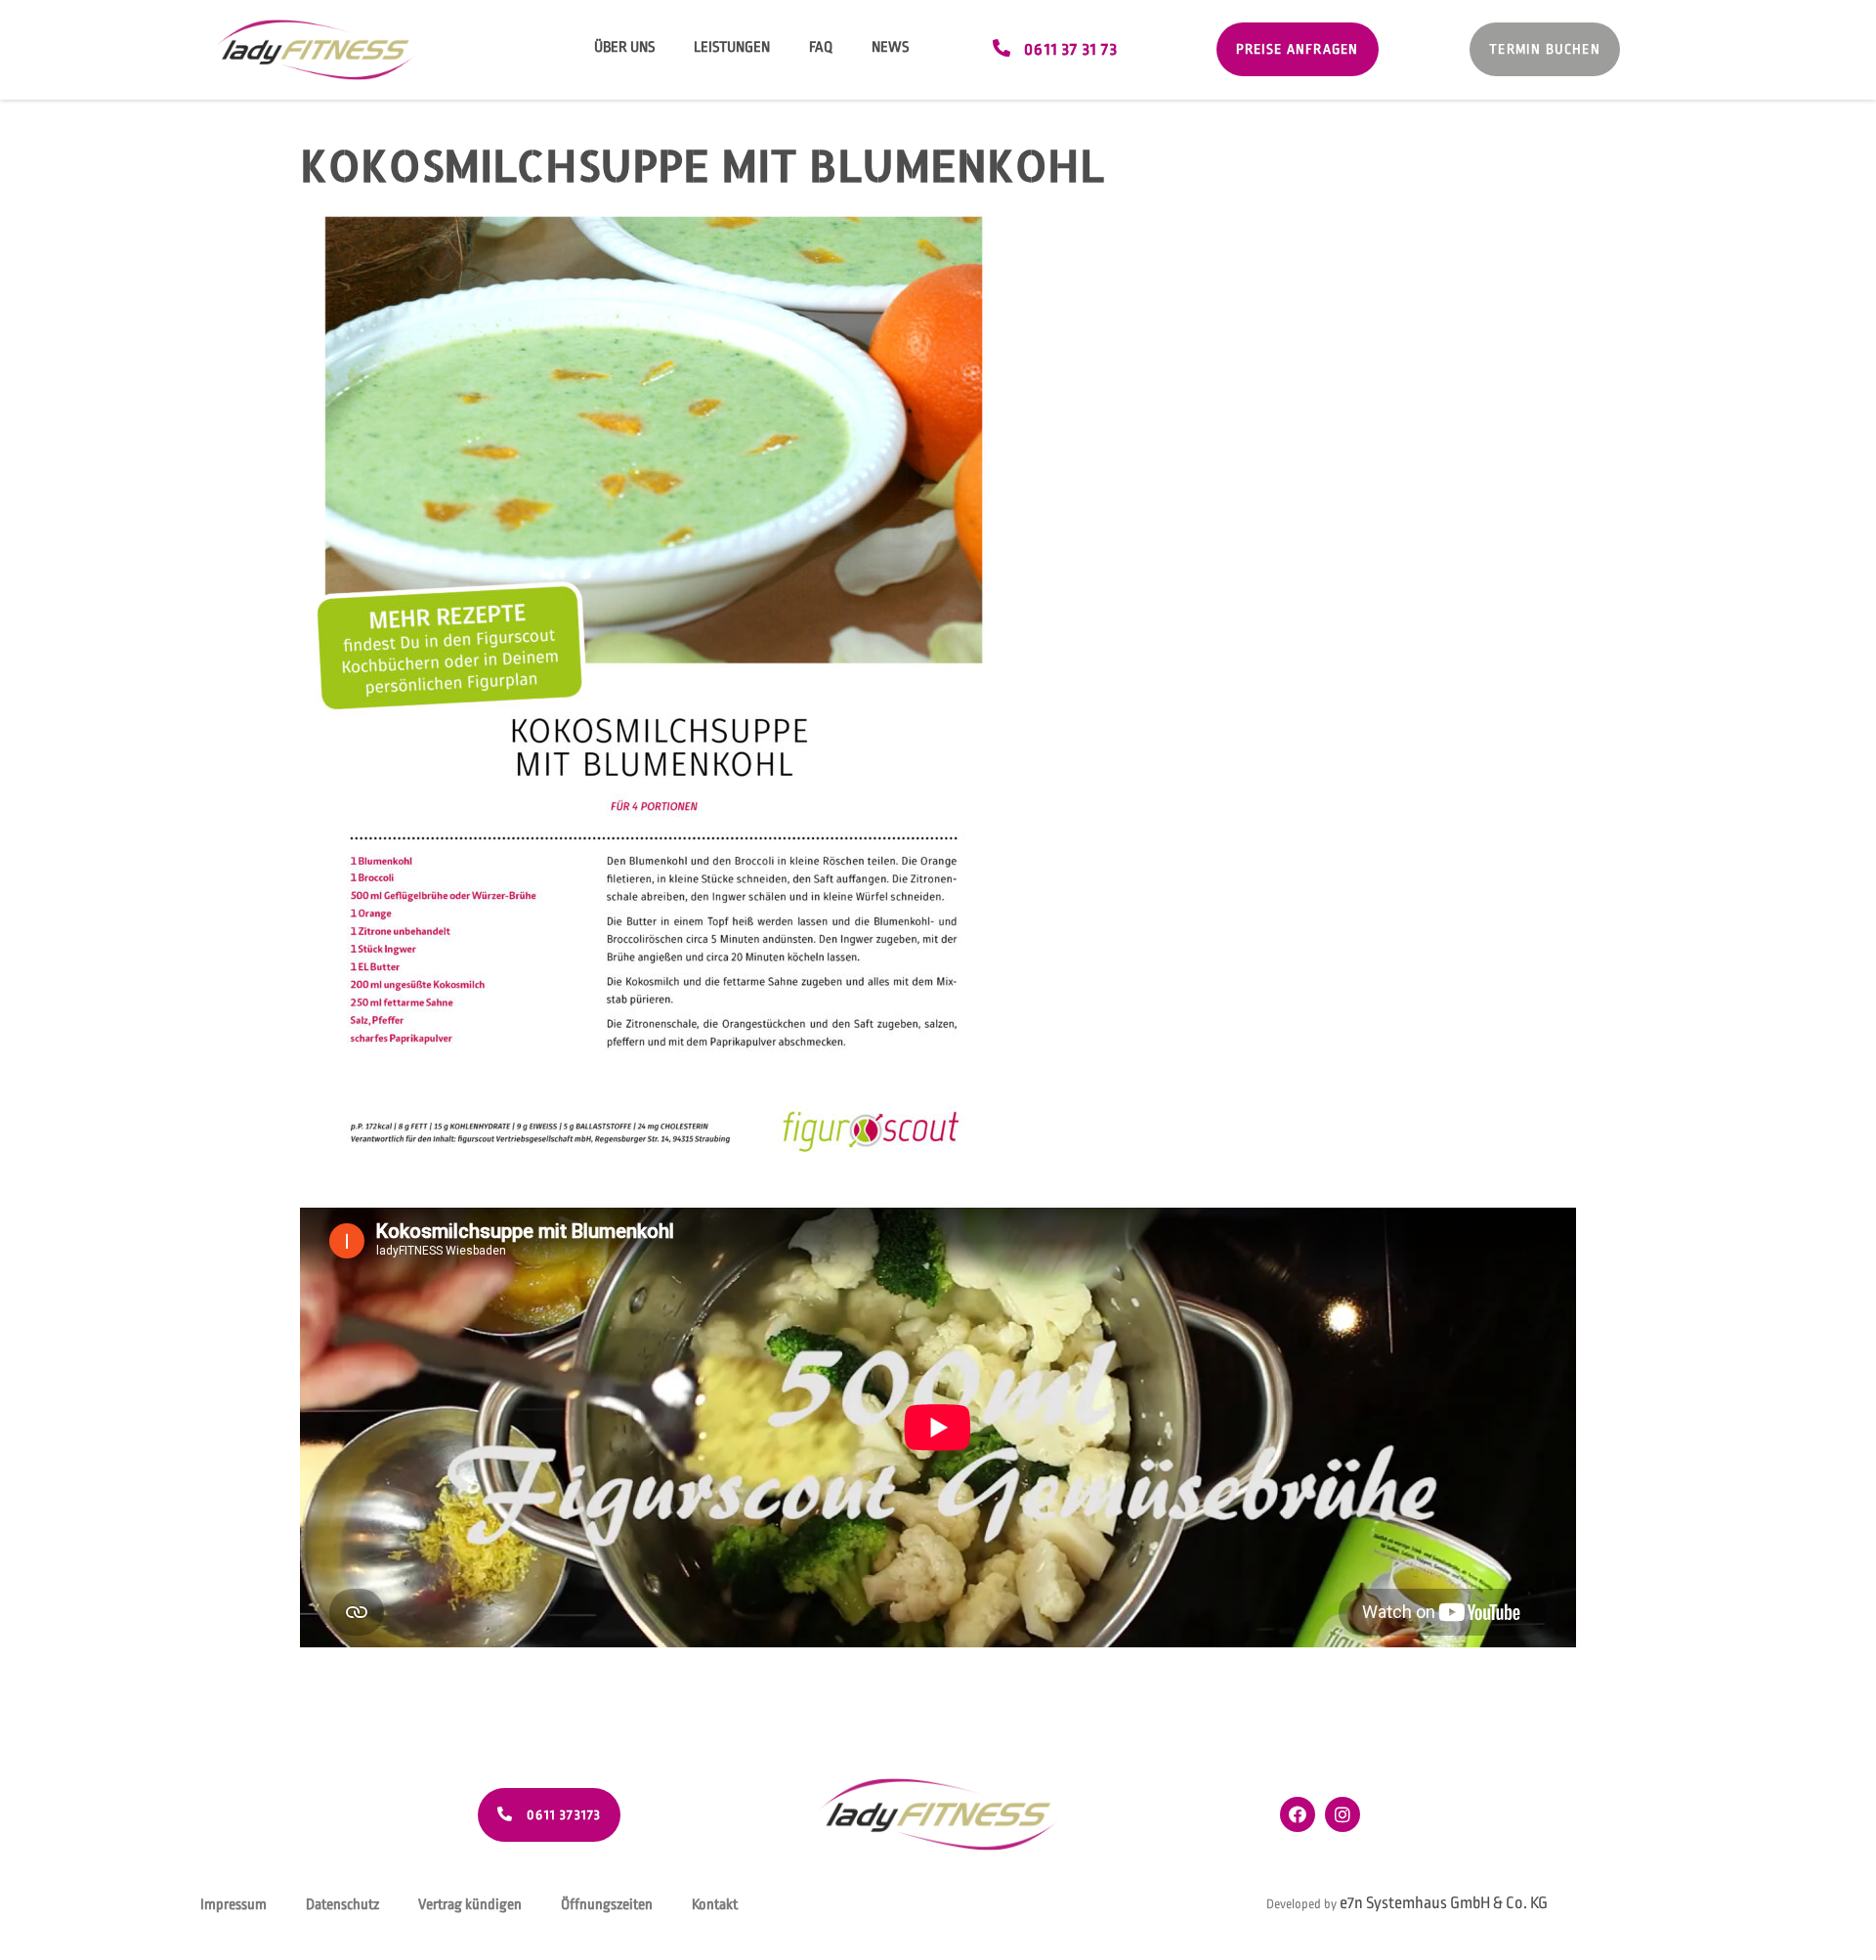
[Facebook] (1298, 1814)
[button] (1055, 49)
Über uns (624, 47)
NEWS (890, 47)
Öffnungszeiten (607, 1905)
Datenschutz (342, 1905)
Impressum (234, 1905)
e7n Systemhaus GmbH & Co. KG (1444, 1903)
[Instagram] (1343, 1814)
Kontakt (715, 1905)
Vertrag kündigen (470, 1905)
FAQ (821, 47)
